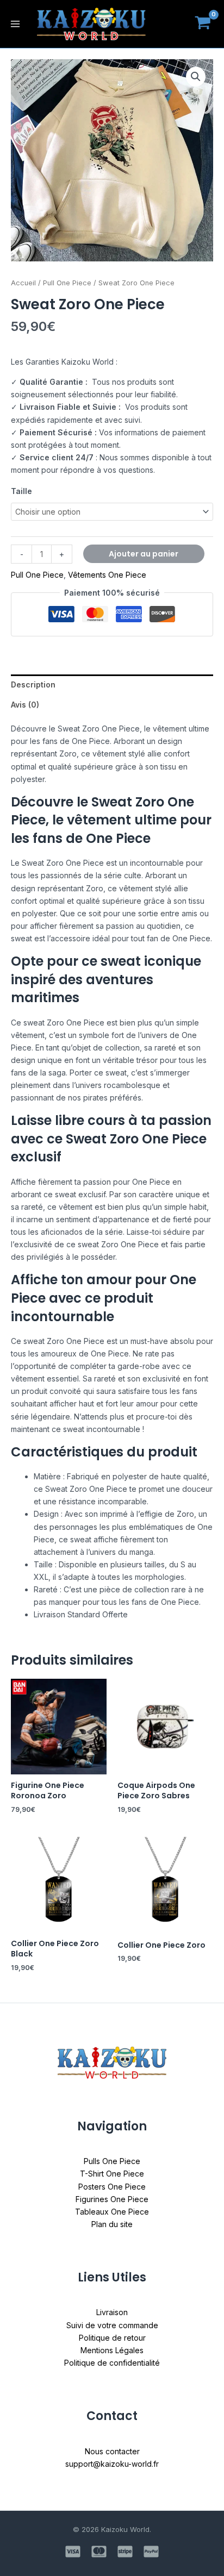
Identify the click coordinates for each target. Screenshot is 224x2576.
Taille (21, 491)
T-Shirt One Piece (112, 2174)
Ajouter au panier (144, 554)
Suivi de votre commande (112, 2325)
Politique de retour (112, 2338)
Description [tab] (33, 684)
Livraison (112, 2312)
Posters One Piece (112, 2187)
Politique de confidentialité (112, 2363)
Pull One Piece (67, 283)
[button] (196, 77)
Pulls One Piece (112, 2161)
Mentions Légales (112, 2350)
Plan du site (112, 2224)
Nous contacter (112, 2451)
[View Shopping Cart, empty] (203, 24)
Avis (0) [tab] (25, 705)
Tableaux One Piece (112, 2212)
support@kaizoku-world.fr (112, 2464)
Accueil (23, 283)
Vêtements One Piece (107, 575)
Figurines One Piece (112, 2199)
